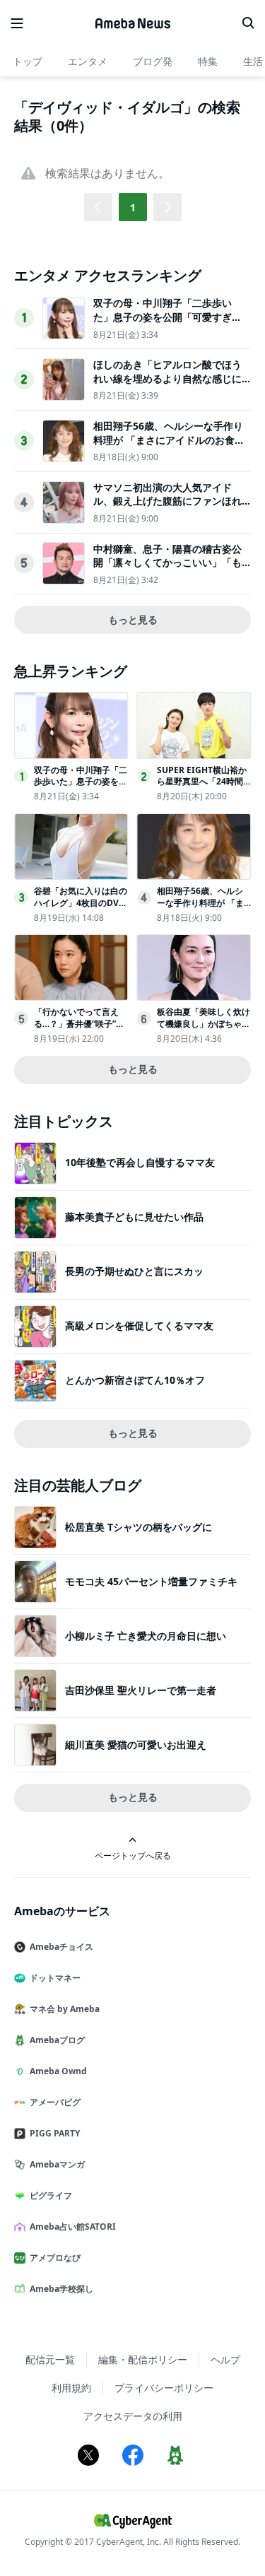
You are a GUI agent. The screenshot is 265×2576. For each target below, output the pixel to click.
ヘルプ (225, 2359)
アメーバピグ (55, 2102)
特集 (208, 61)
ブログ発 (153, 61)
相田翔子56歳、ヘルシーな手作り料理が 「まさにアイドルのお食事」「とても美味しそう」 (168, 440)
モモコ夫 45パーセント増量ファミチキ (151, 1581)
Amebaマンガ (57, 2164)
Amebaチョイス (61, 1947)
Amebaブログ (57, 2040)
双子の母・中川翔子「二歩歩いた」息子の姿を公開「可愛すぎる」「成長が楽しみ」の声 (163, 317)
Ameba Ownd (58, 2071)
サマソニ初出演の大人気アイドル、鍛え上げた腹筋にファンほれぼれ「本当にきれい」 (167, 501)
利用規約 (71, 2388)
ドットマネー (55, 1978)
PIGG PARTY (55, 2133)
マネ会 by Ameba (65, 2009)
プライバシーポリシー (164, 2388)
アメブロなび (55, 2258)
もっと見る (133, 619)
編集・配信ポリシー (143, 2359)
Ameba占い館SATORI (73, 2227)
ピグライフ (51, 2195)
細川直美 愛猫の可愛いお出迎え (136, 1745)
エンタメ (88, 61)
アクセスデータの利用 (133, 2416)
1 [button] (133, 207)
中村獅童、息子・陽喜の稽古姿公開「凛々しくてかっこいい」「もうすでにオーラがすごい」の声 (167, 563)
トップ (28, 61)
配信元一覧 (50, 2359)
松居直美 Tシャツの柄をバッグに (139, 1527)
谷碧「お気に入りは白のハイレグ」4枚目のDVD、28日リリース (81, 903)
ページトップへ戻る (133, 1855)
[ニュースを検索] (248, 23)
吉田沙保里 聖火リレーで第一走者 (141, 1690)
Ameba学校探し (61, 2289)
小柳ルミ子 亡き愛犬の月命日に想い (146, 1636)
